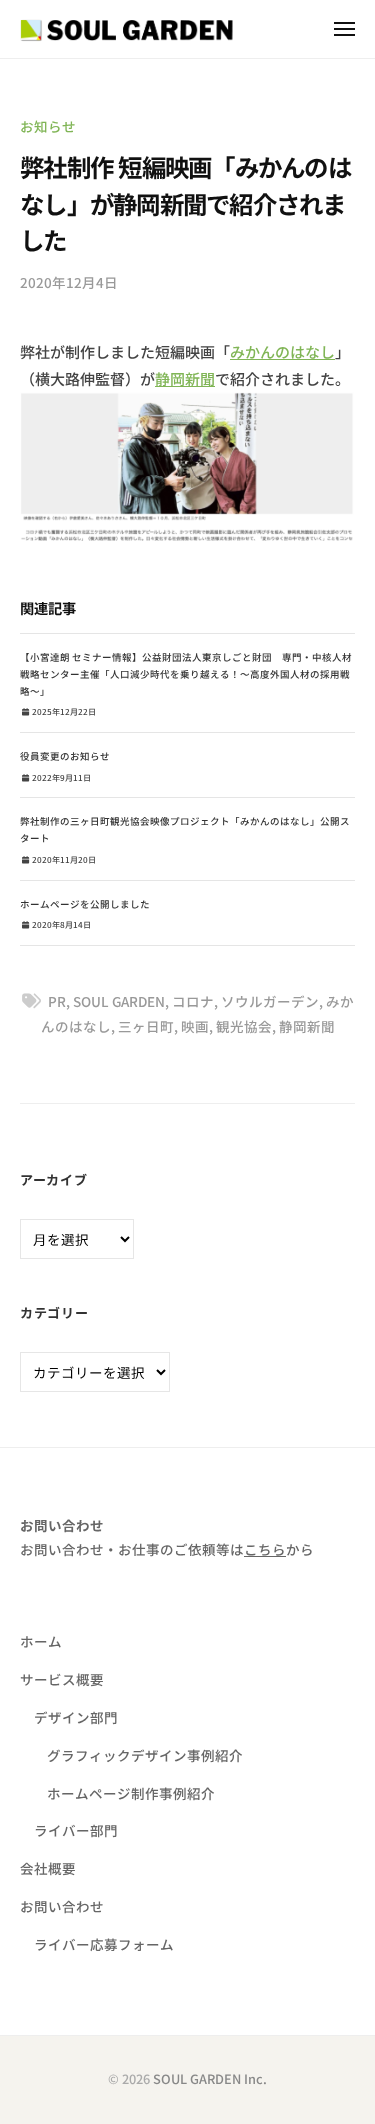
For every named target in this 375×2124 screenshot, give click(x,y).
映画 (195, 1026)
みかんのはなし (282, 351)
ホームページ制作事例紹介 (131, 1793)
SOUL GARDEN (119, 1001)
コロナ (193, 1001)
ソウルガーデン (270, 1001)
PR (57, 1001)
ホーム (41, 1641)
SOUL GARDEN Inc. (210, 2078)
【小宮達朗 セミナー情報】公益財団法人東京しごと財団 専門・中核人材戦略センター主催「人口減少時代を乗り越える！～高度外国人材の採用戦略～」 (186, 674)
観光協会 (244, 1026)
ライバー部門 (76, 1830)
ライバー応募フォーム (104, 1944)
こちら (265, 1549)
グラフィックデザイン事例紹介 (145, 1755)
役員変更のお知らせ (65, 756)
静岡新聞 (185, 378)
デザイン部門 (76, 1717)
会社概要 (48, 1868)
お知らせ (48, 126)
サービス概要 (62, 1679)
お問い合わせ (62, 1906)
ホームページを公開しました (85, 904)
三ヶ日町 (146, 1026)
